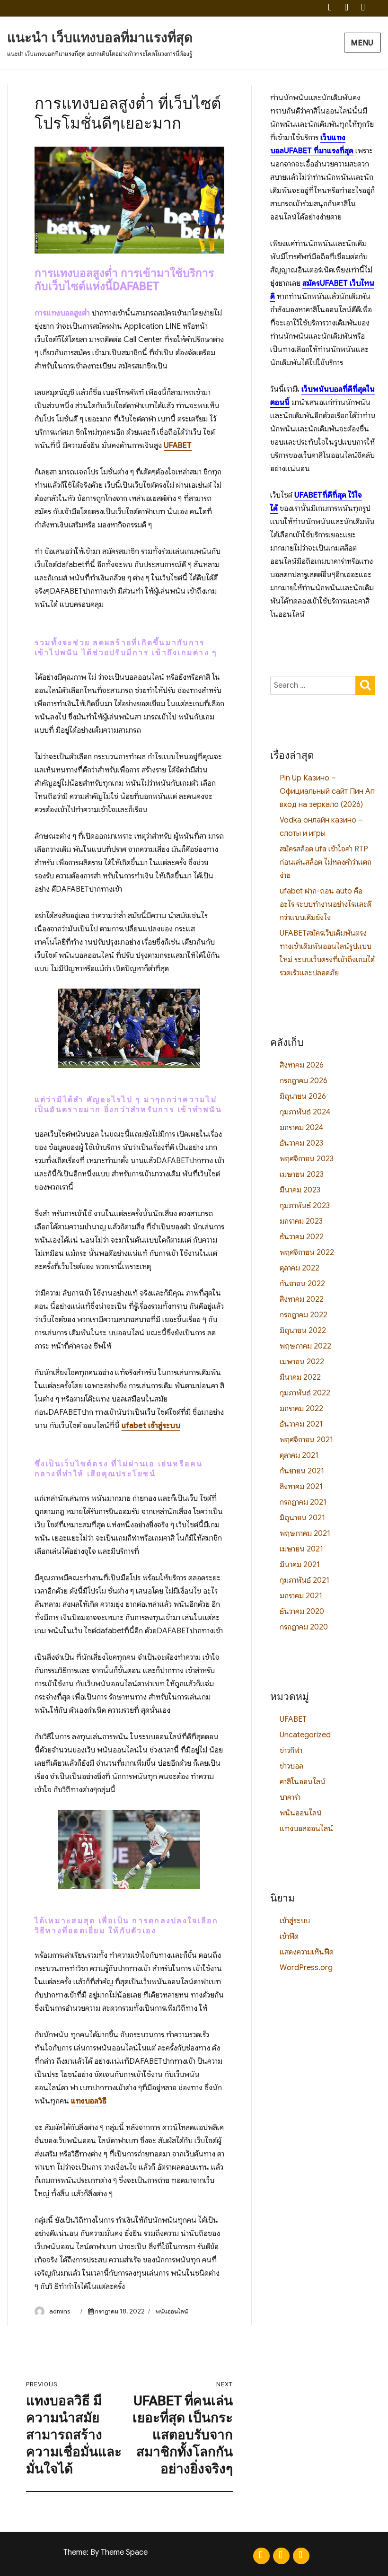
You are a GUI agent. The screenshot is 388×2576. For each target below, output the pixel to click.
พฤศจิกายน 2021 (306, 1440)
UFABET (178, 446)
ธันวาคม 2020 (302, 1612)
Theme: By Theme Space (106, 2552)
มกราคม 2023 (301, 1221)
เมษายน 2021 (301, 1549)
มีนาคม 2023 (300, 1190)
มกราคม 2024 (301, 1128)
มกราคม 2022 (301, 1409)
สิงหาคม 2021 (301, 1487)
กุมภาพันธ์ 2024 (305, 1112)
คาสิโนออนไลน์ (303, 1782)
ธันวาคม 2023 (301, 1143)
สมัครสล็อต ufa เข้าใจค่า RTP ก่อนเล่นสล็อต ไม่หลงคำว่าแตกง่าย (326, 862)
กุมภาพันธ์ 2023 (305, 1206)
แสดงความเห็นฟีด (307, 1952)
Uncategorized (305, 1735)
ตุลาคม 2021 (299, 1455)
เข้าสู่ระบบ (295, 1921)
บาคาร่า (290, 1797)
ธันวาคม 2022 (302, 1237)
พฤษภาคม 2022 (305, 1346)
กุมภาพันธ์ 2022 (305, 1393)
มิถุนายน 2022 (303, 1331)
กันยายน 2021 (302, 1471)
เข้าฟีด (289, 1936)
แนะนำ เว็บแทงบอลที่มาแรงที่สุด (100, 38)
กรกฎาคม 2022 (304, 1315)
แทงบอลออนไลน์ (306, 1829)
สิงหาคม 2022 (302, 1299)
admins (60, 2311)
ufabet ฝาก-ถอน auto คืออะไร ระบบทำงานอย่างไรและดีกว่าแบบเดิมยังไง (326, 904)
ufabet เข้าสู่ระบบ (151, 1426)
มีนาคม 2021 (300, 1565)
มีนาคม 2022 (300, 1377)
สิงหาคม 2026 (302, 1065)
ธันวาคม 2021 (301, 1424)
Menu (362, 43)
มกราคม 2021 (301, 1596)
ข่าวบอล (291, 1766)
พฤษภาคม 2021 (305, 1533)
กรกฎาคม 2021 (303, 1502)
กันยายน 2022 (302, 1284)
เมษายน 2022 (302, 1362)
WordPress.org (306, 1968)
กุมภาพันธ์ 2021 (304, 1580)
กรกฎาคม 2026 (304, 1081)
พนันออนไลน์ (172, 2311)
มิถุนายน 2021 (302, 1518)
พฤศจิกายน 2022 (307, 1253)
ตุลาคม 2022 (300, 1268)
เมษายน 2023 (302, 1174)
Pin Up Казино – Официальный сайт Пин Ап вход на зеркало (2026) (327, 791)
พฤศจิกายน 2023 (307, 1159)
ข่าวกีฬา (291, 1751)
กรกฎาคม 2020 (304, 1627)
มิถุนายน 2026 (303, 1096)
